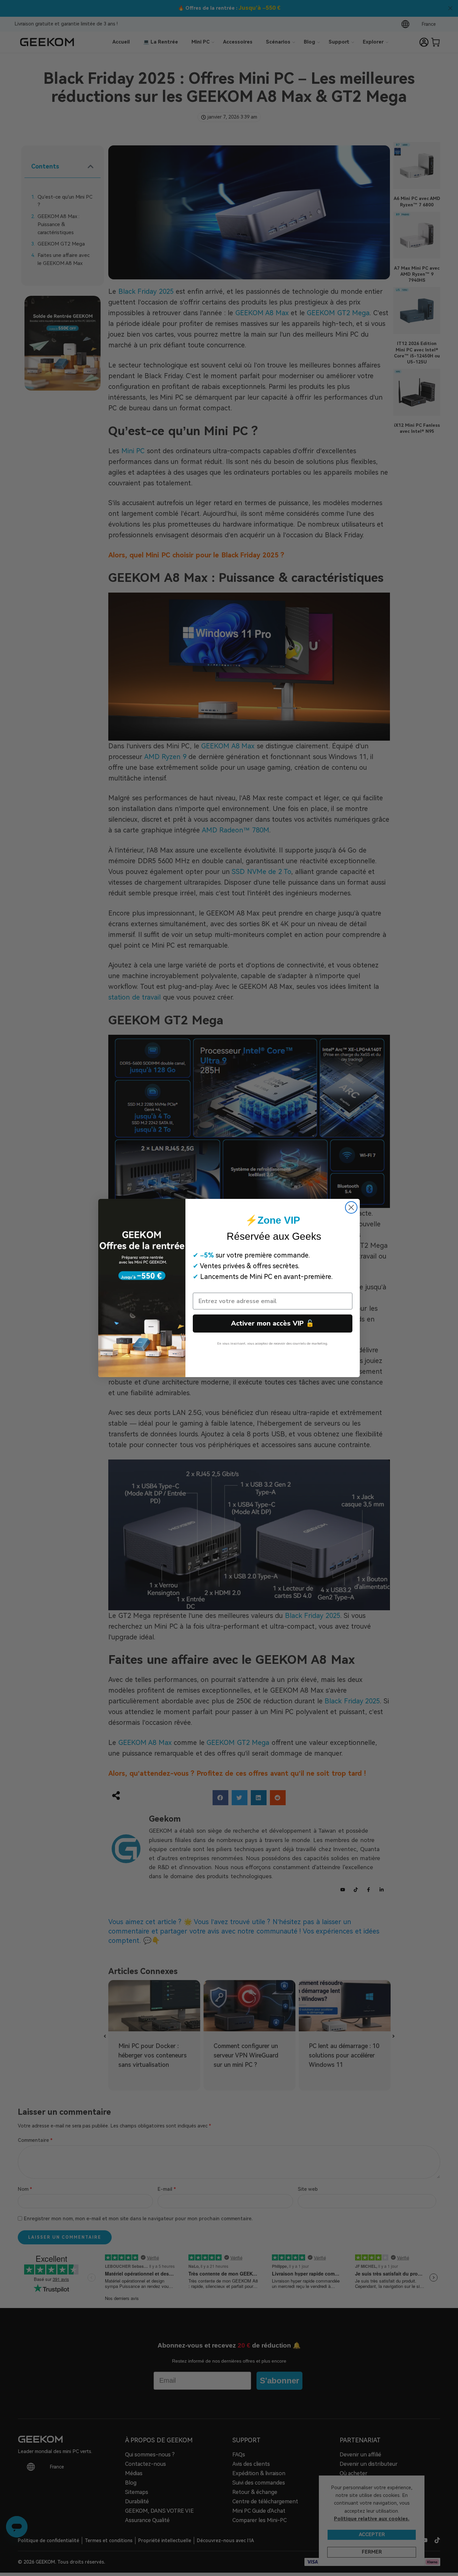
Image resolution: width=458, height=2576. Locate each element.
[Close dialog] (351, 1207)
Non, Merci (273, 1360)
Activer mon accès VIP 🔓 (273, 1323)
